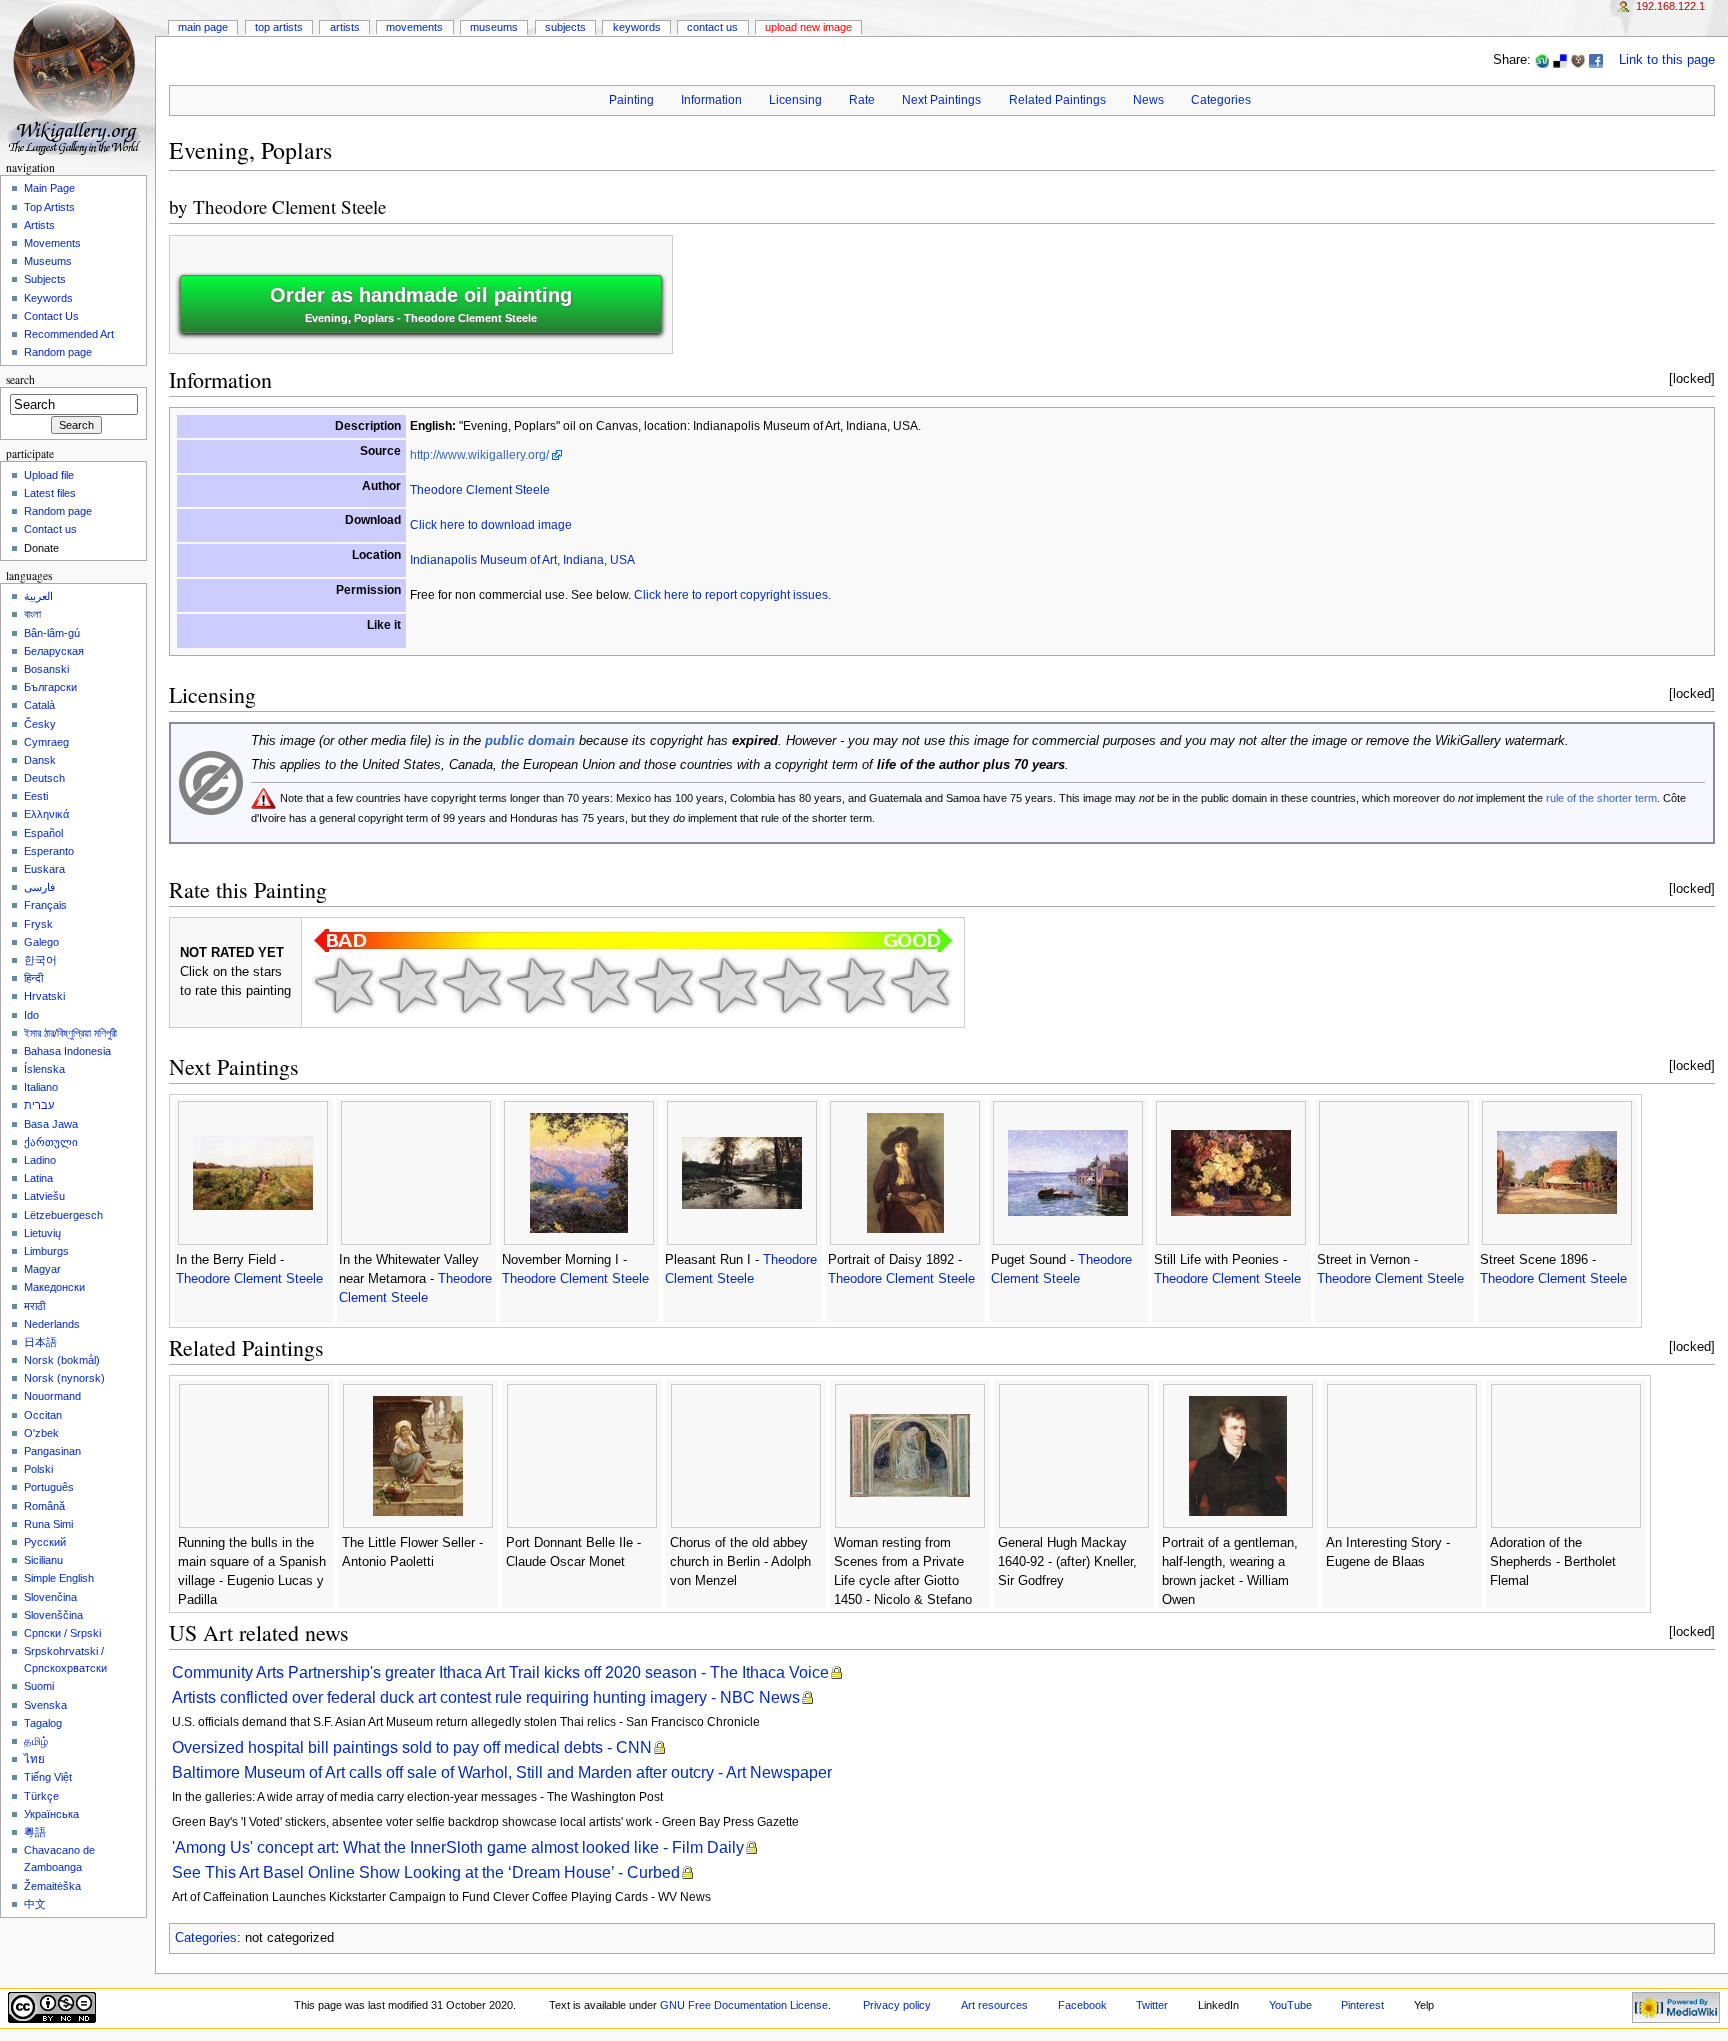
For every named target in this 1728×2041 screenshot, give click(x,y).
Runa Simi (48, 1524)
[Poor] (472, 985)
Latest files (50, 493)
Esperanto (49, 851)
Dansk (40, 760)
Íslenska (44, 1069)
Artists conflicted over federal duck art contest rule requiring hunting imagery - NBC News (486, 1697)
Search (20, 379)
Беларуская (54, 651)
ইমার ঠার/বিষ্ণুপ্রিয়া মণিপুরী (70, 1033)
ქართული (51, 1142)
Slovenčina (50, 1597)
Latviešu (44, 1196)
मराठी (34, 1306)
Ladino (40, 1160)
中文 (35, 1904)
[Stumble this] (1542, 60)
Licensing (795, 100)
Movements (414, 27)
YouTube (1290, 2005)
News (1148, 100)
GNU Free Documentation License (744, 2005)
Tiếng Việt (48, 1777)
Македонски (54, 1287)
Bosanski (46, 669)
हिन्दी (33, 978)
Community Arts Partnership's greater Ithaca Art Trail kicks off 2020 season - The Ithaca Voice (500, 1672)
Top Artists (279, 27)
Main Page (203, 27)
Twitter (1152, 2005)
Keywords (637, 27)
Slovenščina (53, 1615)
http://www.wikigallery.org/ (479, 455)
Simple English (59, 1578)
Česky (40, 724)
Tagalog (43, 1723)
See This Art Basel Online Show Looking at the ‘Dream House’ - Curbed (426, 1872)
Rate (862, 100)
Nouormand (52, 1396)
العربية (38, 596)
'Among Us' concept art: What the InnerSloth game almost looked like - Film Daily (458, 1847)
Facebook (1082, 2005)
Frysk (38, 924)
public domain (530, 741)
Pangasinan (52, 1451)
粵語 (35, 1832)
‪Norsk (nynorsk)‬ (64, 1378)
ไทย (34, 1759)
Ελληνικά (46, 814)
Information (711, 100)
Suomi (39, 1686)
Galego (41, 942)
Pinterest (1362, 2005)
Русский (45, 1542)
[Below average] (536, 985)
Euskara (44, 869)
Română (44, 1506)
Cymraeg (46, 742)
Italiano (41, 1087)
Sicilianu (43, 1560)
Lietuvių (42, 1233)
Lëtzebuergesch (63, 1215)
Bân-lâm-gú (52, 633)
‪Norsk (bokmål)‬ (62, 1360)
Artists (345, 27)
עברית (39, 1105)
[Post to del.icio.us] (1560, 60)
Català (39, 705)
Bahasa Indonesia (67, 1051)
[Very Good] (728, 985)
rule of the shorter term (1601, 798)
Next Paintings (941, 100)
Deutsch (44, 778)
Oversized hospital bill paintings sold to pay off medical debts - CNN (412, 1747)
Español (43, 833)
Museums (494, 27)
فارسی (39, 887)
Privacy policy (897, 2005)
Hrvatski (44, 996)
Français (45, 905)
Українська (51, 1814)
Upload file (49, 475)
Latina (38, 1178)
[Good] (664, 985)
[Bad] (408, 985)
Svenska (45, 1705)
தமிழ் (36, 1741)
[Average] (600, 985)
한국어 (40, 960)
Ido (31, 1015)
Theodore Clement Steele (289, 206)
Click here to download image (491, 525)
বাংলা (32, 614)
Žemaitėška (52, 1886)
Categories (1221, 100)
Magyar (42, 1269)
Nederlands (52, 1324)
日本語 (40, 1342)
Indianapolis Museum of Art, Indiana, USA (522, 560)
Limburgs (46, 1251)
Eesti (36, 796)
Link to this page (1667, 60)
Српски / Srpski (62, 1633)
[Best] (856, 985)
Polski (38, 1469)
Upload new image (808, 27)
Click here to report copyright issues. (732, 595)
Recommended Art (69, 334)
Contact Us (712, 27)
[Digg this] (1578, 60)
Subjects (565, 27)
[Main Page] (77, 77)
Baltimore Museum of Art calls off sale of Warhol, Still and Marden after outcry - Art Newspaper (502, 1772)
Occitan (43, 1415)
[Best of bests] (920, 985)
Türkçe (41, 1796)
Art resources (994, 2005)
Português (49, 1487)
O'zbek (41, 1433)
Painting (631, 100)
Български (50, 687)
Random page (58, 352)
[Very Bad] (344, 985)
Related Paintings (1057, 100)
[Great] (792, 985)
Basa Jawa (51, 1124)
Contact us (50, 529)
